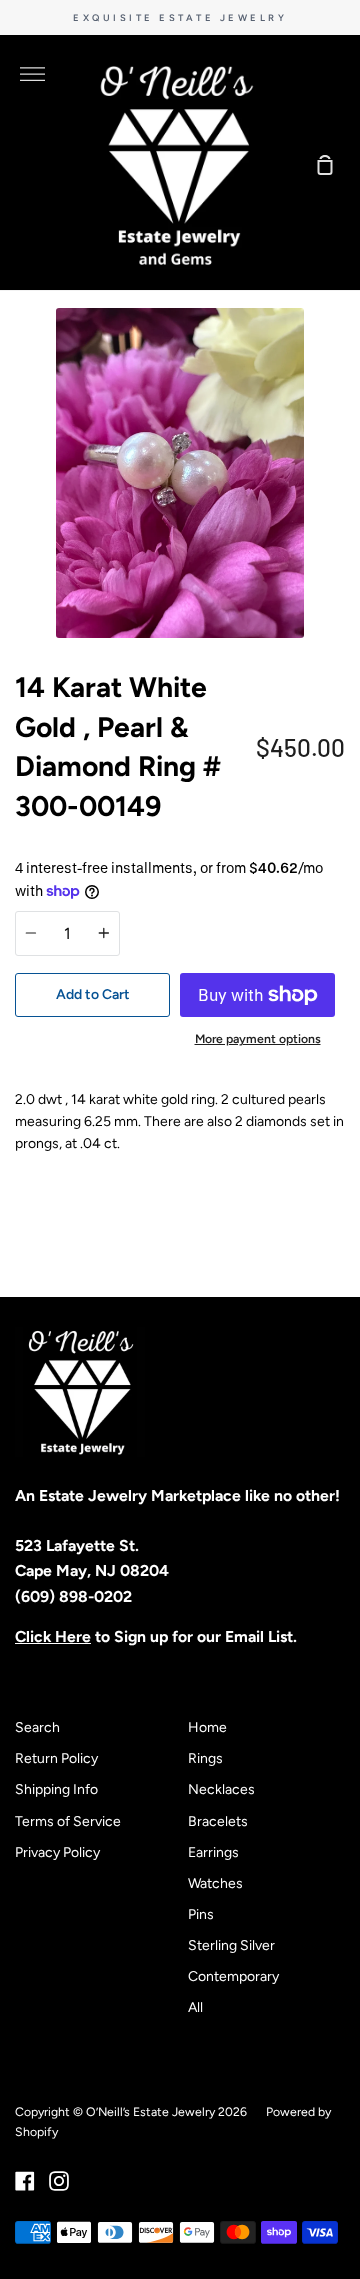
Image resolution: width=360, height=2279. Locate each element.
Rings (205, 1758)
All (195, 2007)
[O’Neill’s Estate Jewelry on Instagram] (59, 2181)
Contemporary (233, 1976)
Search (37, 1727)
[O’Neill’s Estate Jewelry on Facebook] (25, 2181)
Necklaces (221, 1789)
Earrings (213, 1852)
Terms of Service (68, 1821)
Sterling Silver (231, 1945)
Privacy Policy (57, 1852)
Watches (215, 1883)
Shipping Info (56, 1789)
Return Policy (56, 1758)
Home (207, 1727)
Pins (201, 1914)
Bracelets (218, 1821)
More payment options (258, 1038)
